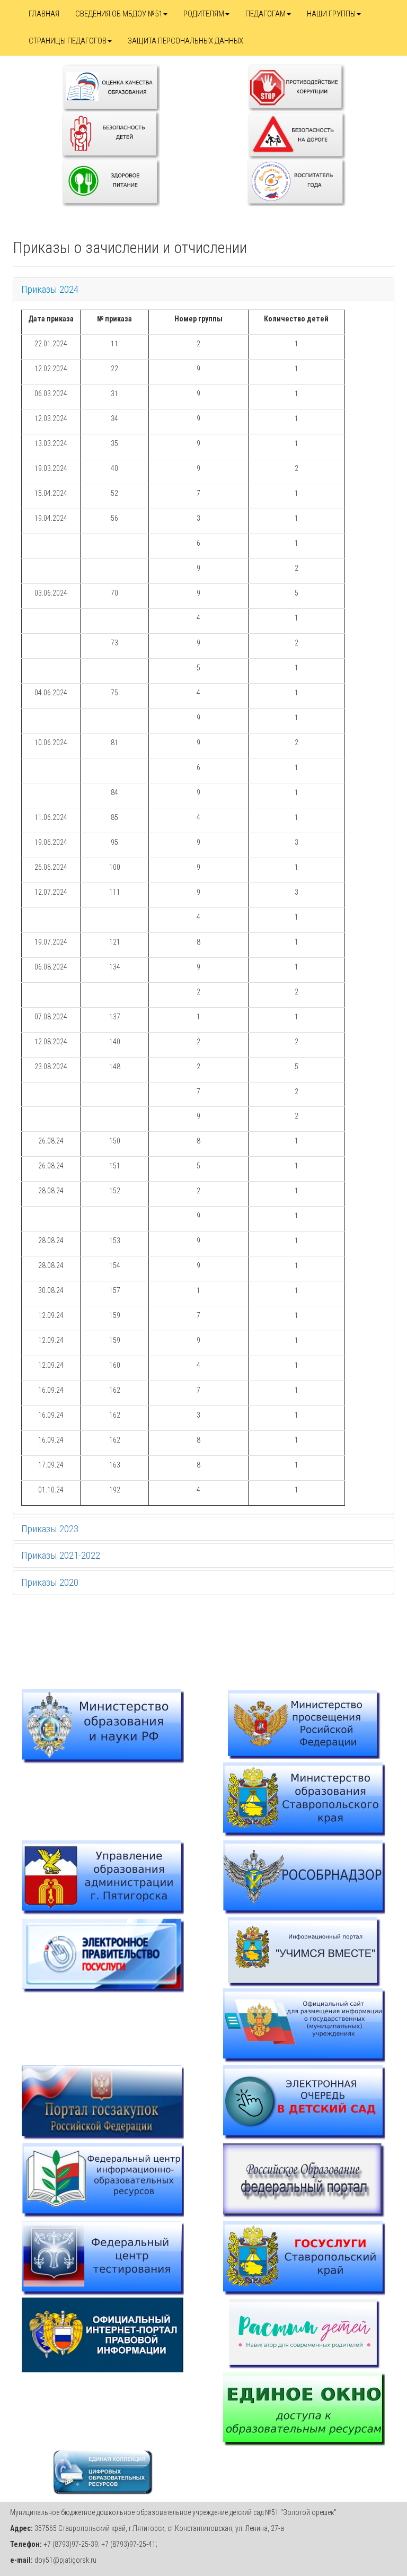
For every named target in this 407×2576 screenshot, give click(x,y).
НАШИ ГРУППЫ (331, 14)
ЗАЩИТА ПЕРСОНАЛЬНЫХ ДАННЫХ (185, 41)
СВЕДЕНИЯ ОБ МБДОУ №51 (119, 14)
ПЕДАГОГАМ (266, 14)
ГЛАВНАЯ (44, 14)
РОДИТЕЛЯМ (204, 14)
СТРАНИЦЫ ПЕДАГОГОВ (68, 41)
